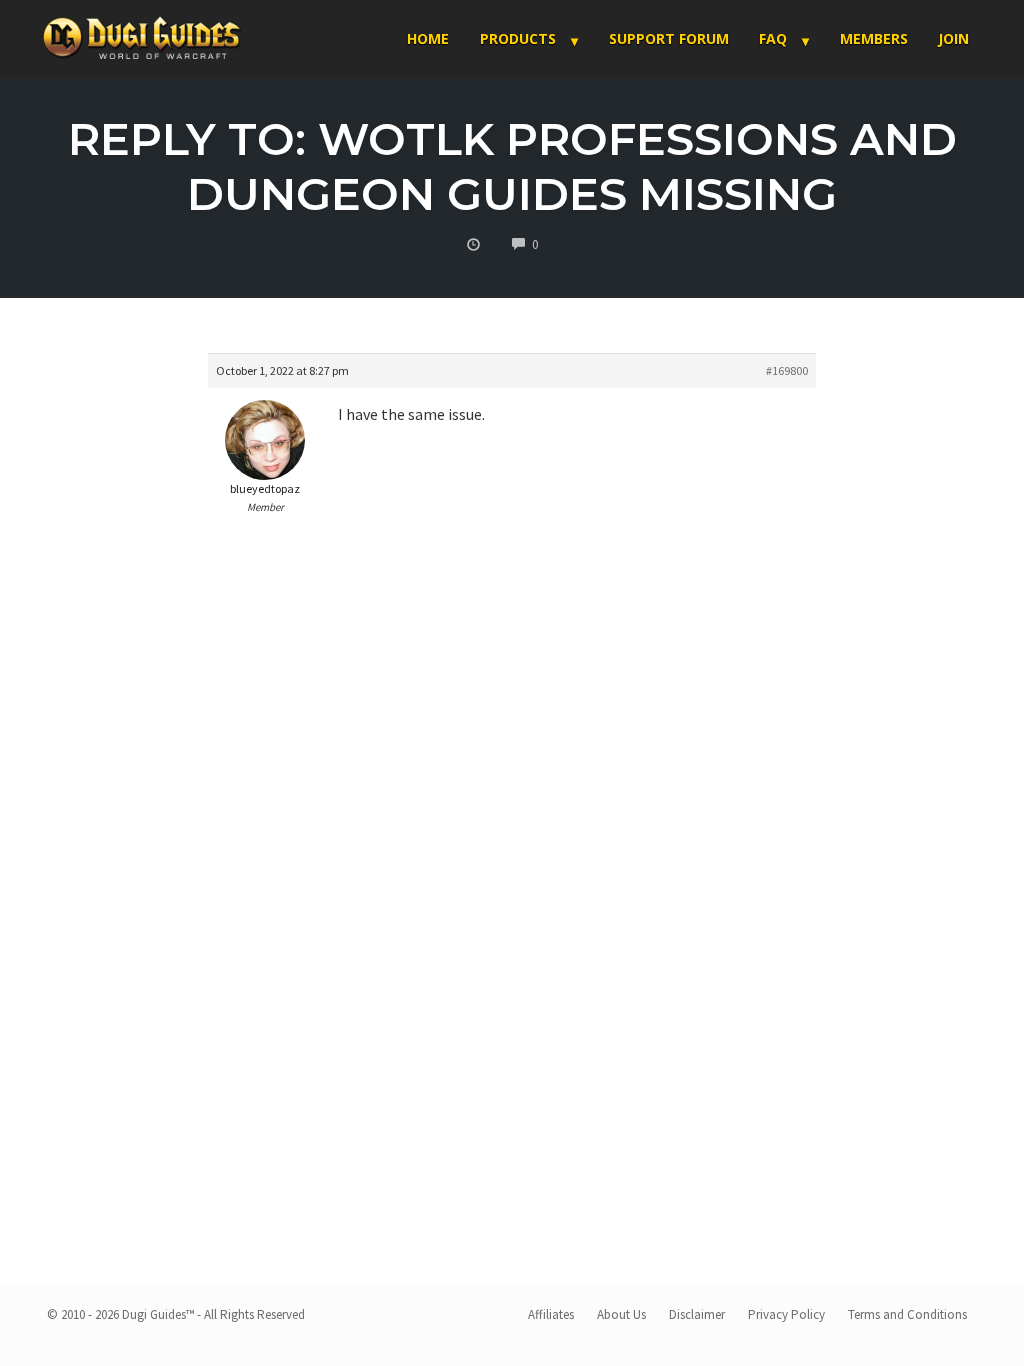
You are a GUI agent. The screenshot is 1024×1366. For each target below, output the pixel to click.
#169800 (787, 370)
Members (874, 38)
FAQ (773, 38)
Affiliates (551, 1314)
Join (953, 38)
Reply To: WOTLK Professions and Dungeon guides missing (512, 166)
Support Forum (669, 38)
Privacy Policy (786, 1314)
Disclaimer (697, 1314)
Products (518, 38)
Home (428, 38)
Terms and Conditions (907, 1314)
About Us (621, 1314)
